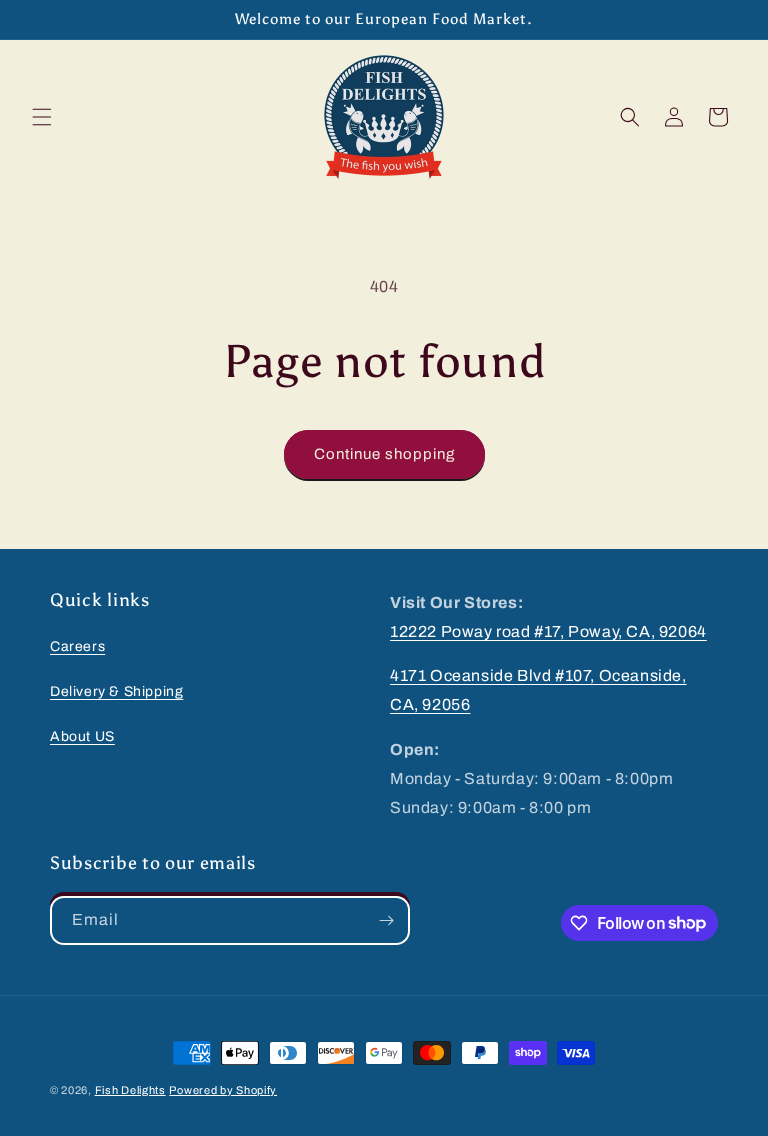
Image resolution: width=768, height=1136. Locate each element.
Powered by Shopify (223, 1090)
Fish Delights (130, 1090)
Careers (77, 646)
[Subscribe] (386, 920)
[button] (42, 117)
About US (82, 736)
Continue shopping (384, 454)
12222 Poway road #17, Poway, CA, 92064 (548, 631)
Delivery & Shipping (116, 691)
